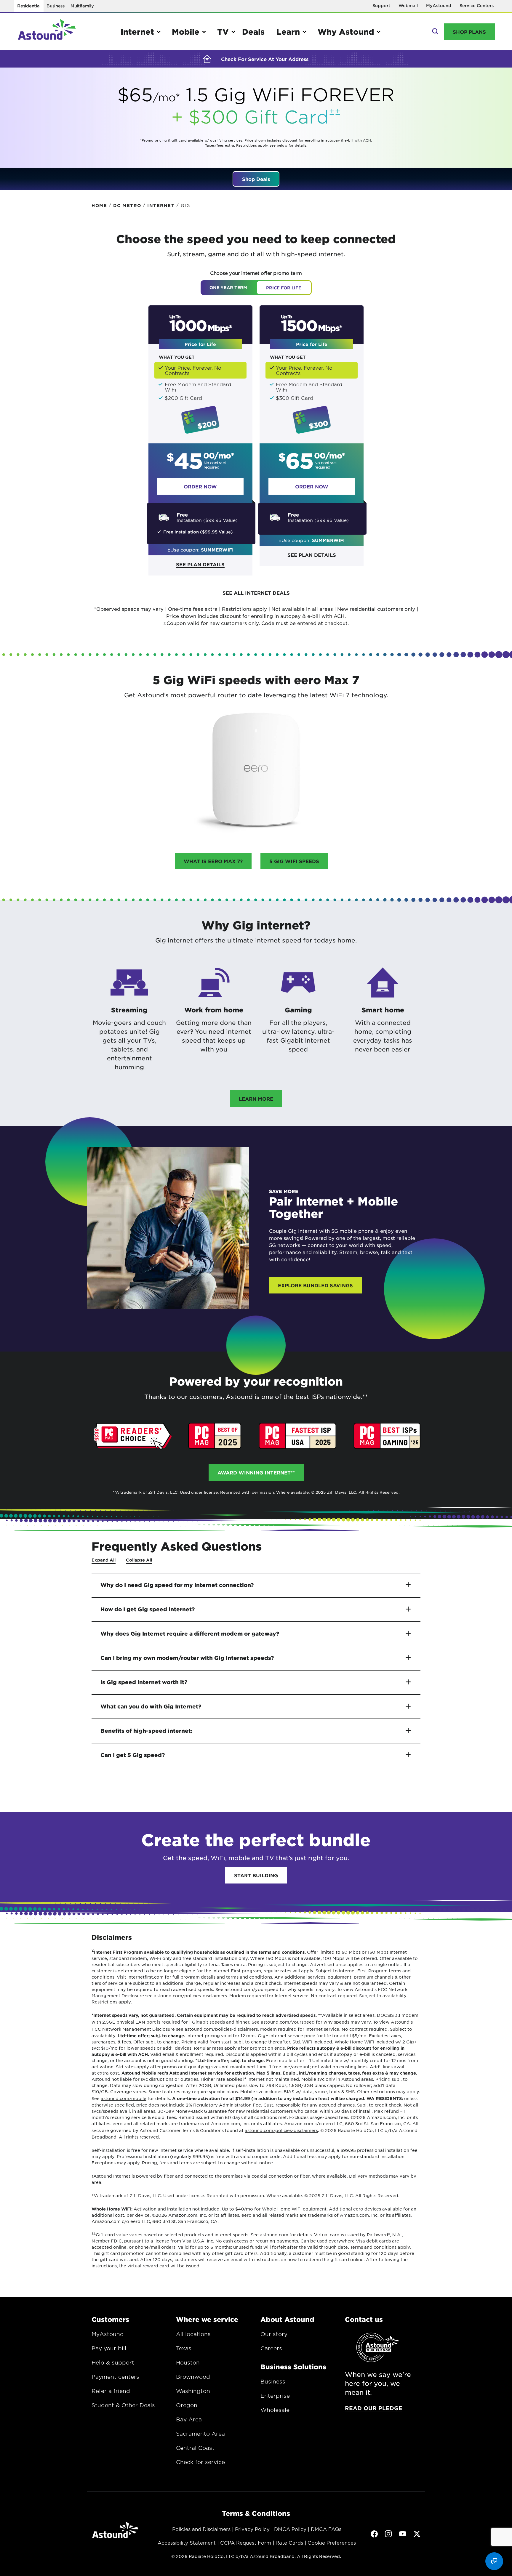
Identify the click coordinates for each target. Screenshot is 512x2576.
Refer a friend (111, 2391)
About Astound (287, 2319)
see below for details (288, 145)
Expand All (104, 1560)
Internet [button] (137, 32)
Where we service (207, 2319)
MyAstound (439, 5)
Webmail (408, 5)
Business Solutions (293, 2367)
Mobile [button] (186, 32)
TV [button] (223, 32)
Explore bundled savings (315, 1285)
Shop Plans (469, 32)
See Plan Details (200, 564)
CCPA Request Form (246, 2543)
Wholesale (275, 2410)
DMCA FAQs (326, 2529)
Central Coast (195, 2448)
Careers (271, 2348)
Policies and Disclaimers (201, 2529)
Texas (184, 2348)
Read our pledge (374, 2408)
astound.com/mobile (124, 2098)
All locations (193, 2334)
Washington (193, 2391)
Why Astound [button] (346, 32)
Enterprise (275, 2396)
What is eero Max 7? (213, 861)
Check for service (200, 2462)
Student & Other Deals (123, 2405)
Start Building (256, 1875)
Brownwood (193, 2377)
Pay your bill (109, 2348)
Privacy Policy (252, 2529)
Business (56, 6)
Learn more (256, 1099)
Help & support (113, 2362)
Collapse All (139, 1560)
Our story (274, 2334)
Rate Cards (289, 2543)
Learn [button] (288, 32)
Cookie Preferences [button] (332, 2543)
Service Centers (477, 5)
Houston (188, 2362)
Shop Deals (256, 179)
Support (381, 5)
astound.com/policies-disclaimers (221, 2029)
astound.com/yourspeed (288, 2022)
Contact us (364, 2319)
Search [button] (435, 32)
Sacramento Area (200, 2434)
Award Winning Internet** (256, 1472)
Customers (110, 2319)
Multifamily (82, 6)
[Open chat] (494, 2561)
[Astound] (47, 32)
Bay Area (189, 2419)
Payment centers (115, 2377)
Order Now (200, 486)
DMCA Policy (290, 2529)
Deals (253, 32)
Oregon (187, 2405)
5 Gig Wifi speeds (294, 861)
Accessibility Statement (187, 2543)
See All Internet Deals (256, 593)
